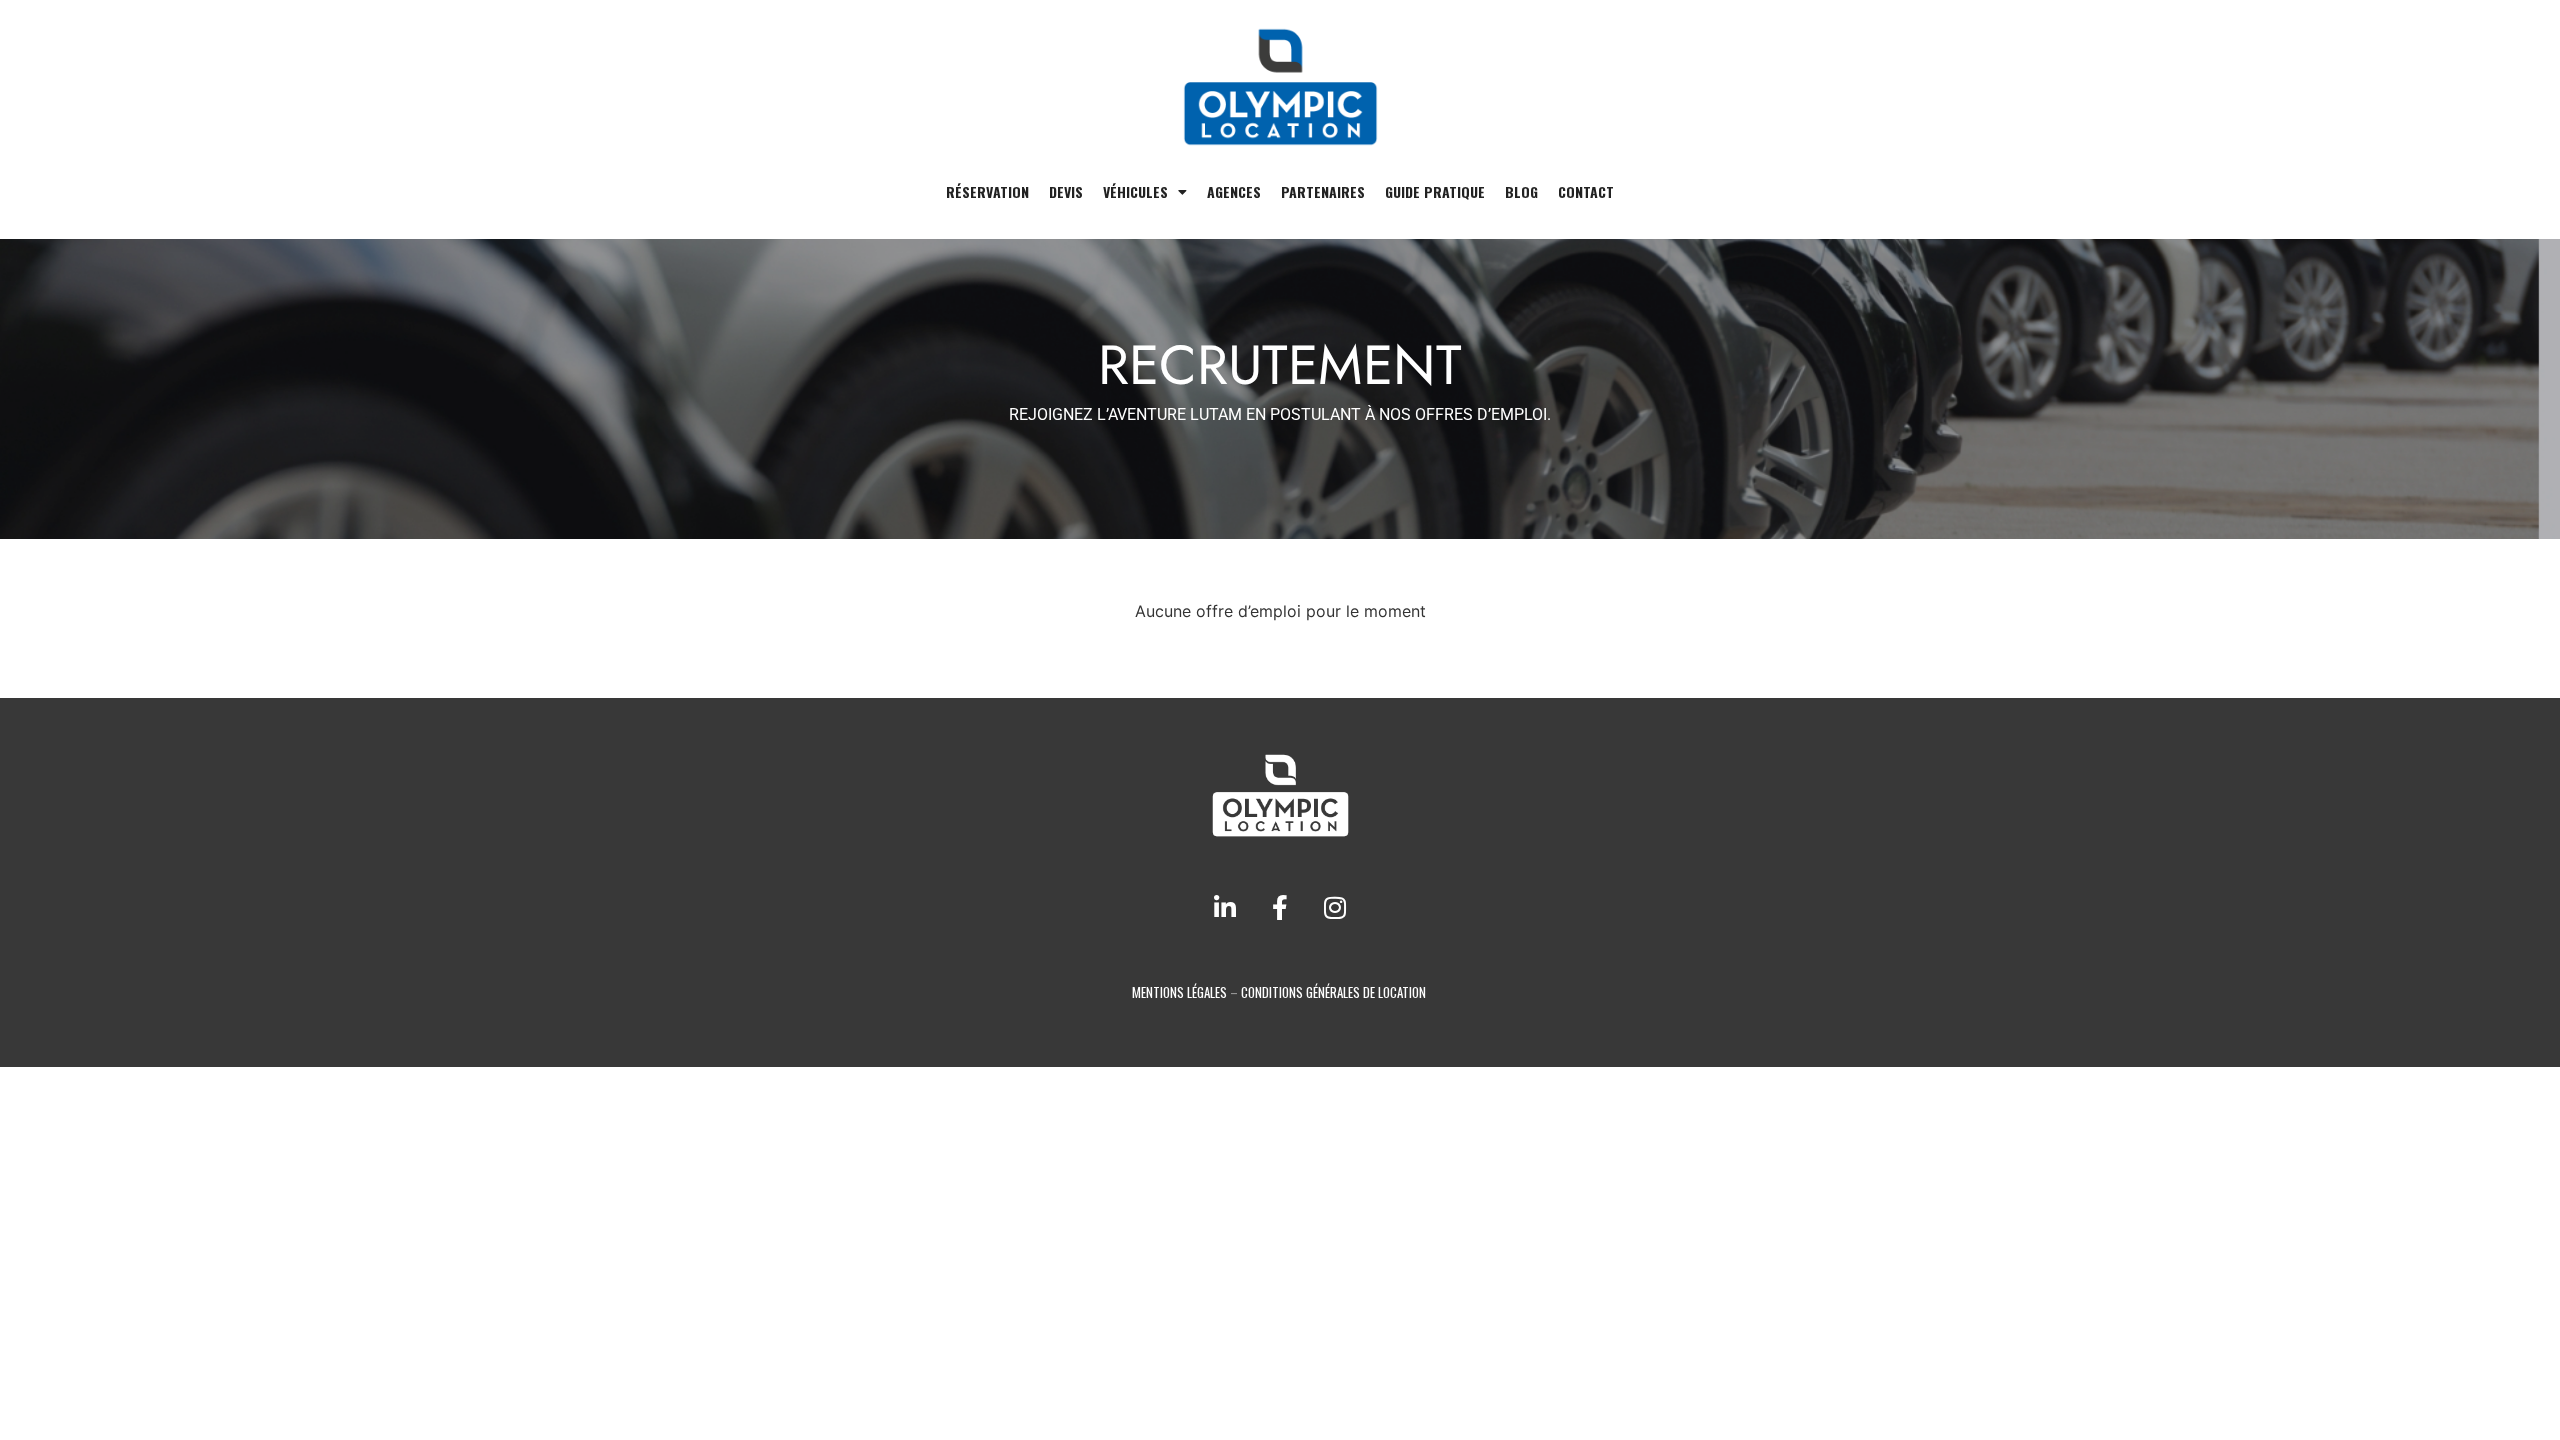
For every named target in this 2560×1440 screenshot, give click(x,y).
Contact (1586, 191)
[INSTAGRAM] (1335, 908)
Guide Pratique (1435, 191)
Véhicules (1135, 191)
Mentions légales (1179, 992)
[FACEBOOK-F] (1280, 908)
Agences (1234, 191)
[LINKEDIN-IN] (1225, 908)
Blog (1521, 191)
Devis (1066, 191)
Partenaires (1323, 191)
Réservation (987, 191)
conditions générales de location (1333, 992)
